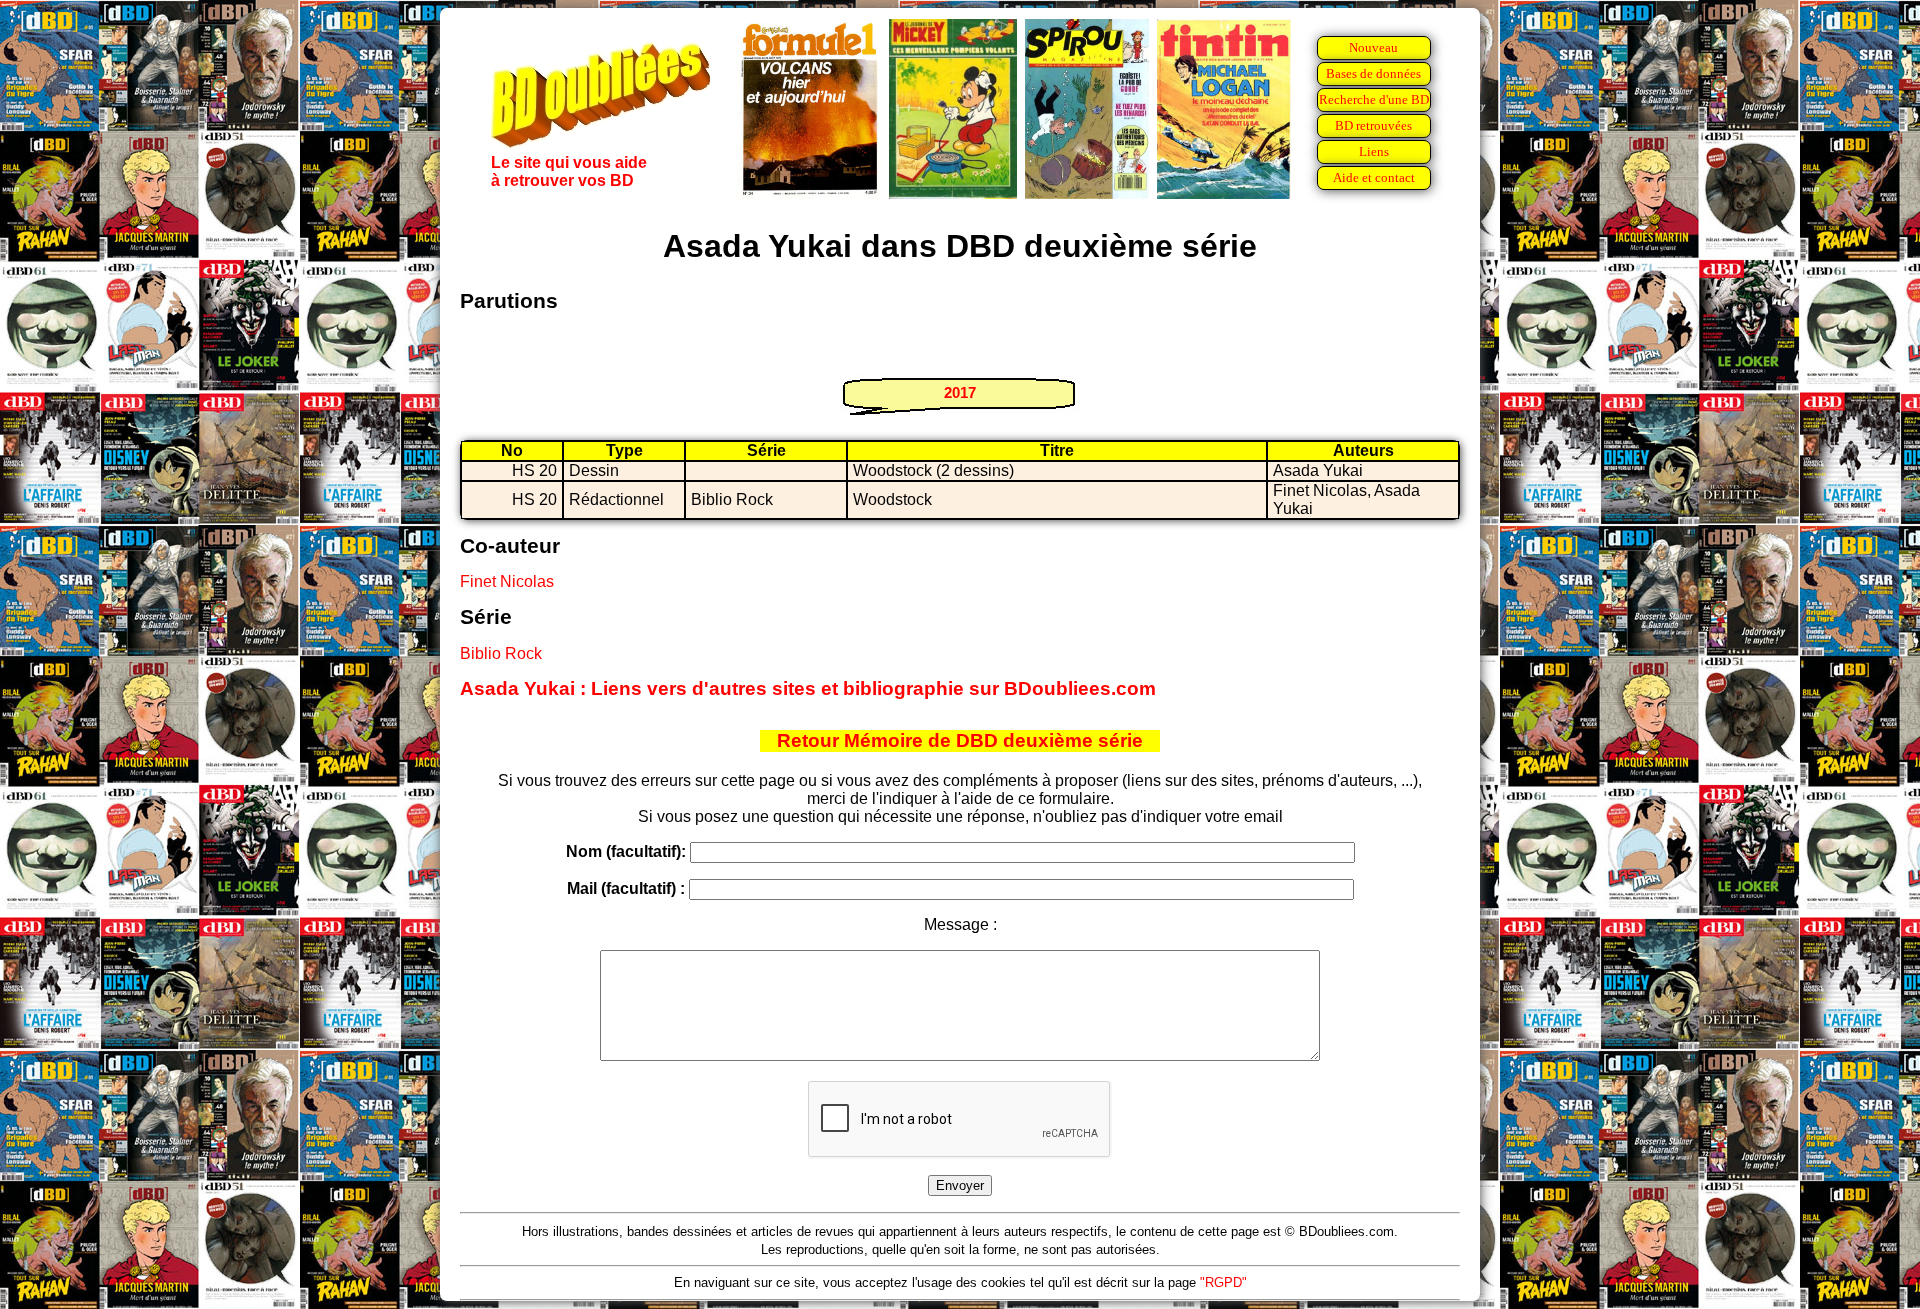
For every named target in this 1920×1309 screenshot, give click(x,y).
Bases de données (1373, 73)
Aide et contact (1374, 177)
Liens (1374, 151)
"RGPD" (1223, 1282)
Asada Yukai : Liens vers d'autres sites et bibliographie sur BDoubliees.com (808, 688)
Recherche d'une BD (1374, 99)
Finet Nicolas (507, 581)
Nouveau (1373, 47)
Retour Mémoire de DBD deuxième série (960, 740)
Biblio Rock (501, 653)
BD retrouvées (1373, 125)
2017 (960, 392)
